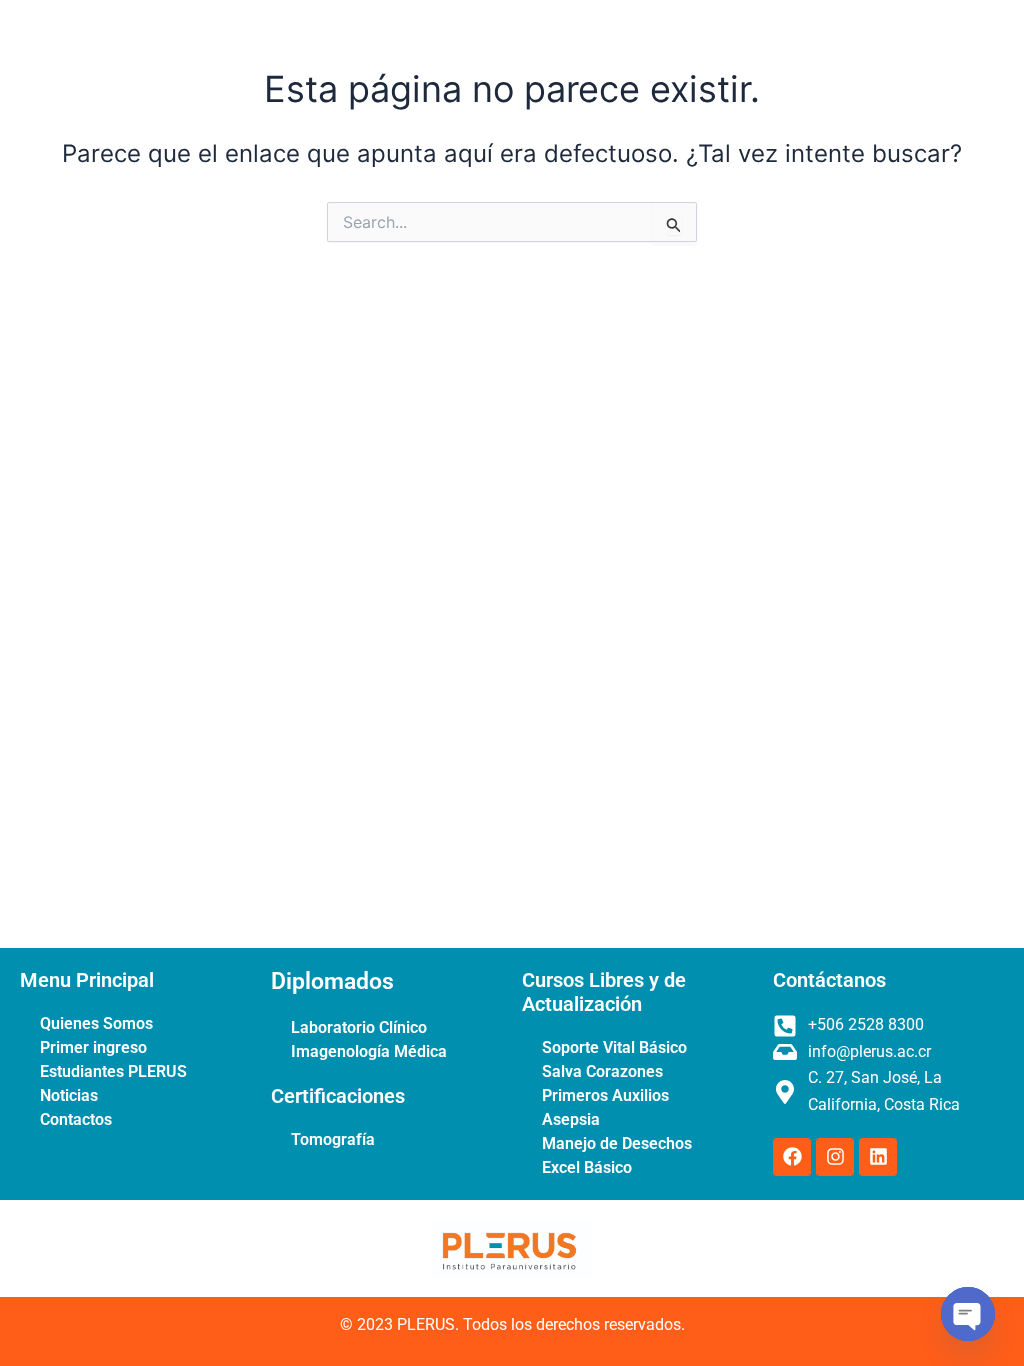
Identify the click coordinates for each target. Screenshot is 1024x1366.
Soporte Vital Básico (614, 1047)
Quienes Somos (96, 1023)
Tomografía (333, 1139)
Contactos (76, 1119)
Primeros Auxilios (605, 1095)
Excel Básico (587, 1167)
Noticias (69, 1095)
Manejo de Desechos (617, 1143)
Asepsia (571, 1119)
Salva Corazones (602, 1071)
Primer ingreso (93, 1047)
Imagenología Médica (369, 1051)
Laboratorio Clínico (359, 1027)
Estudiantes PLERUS (113, 1071)
